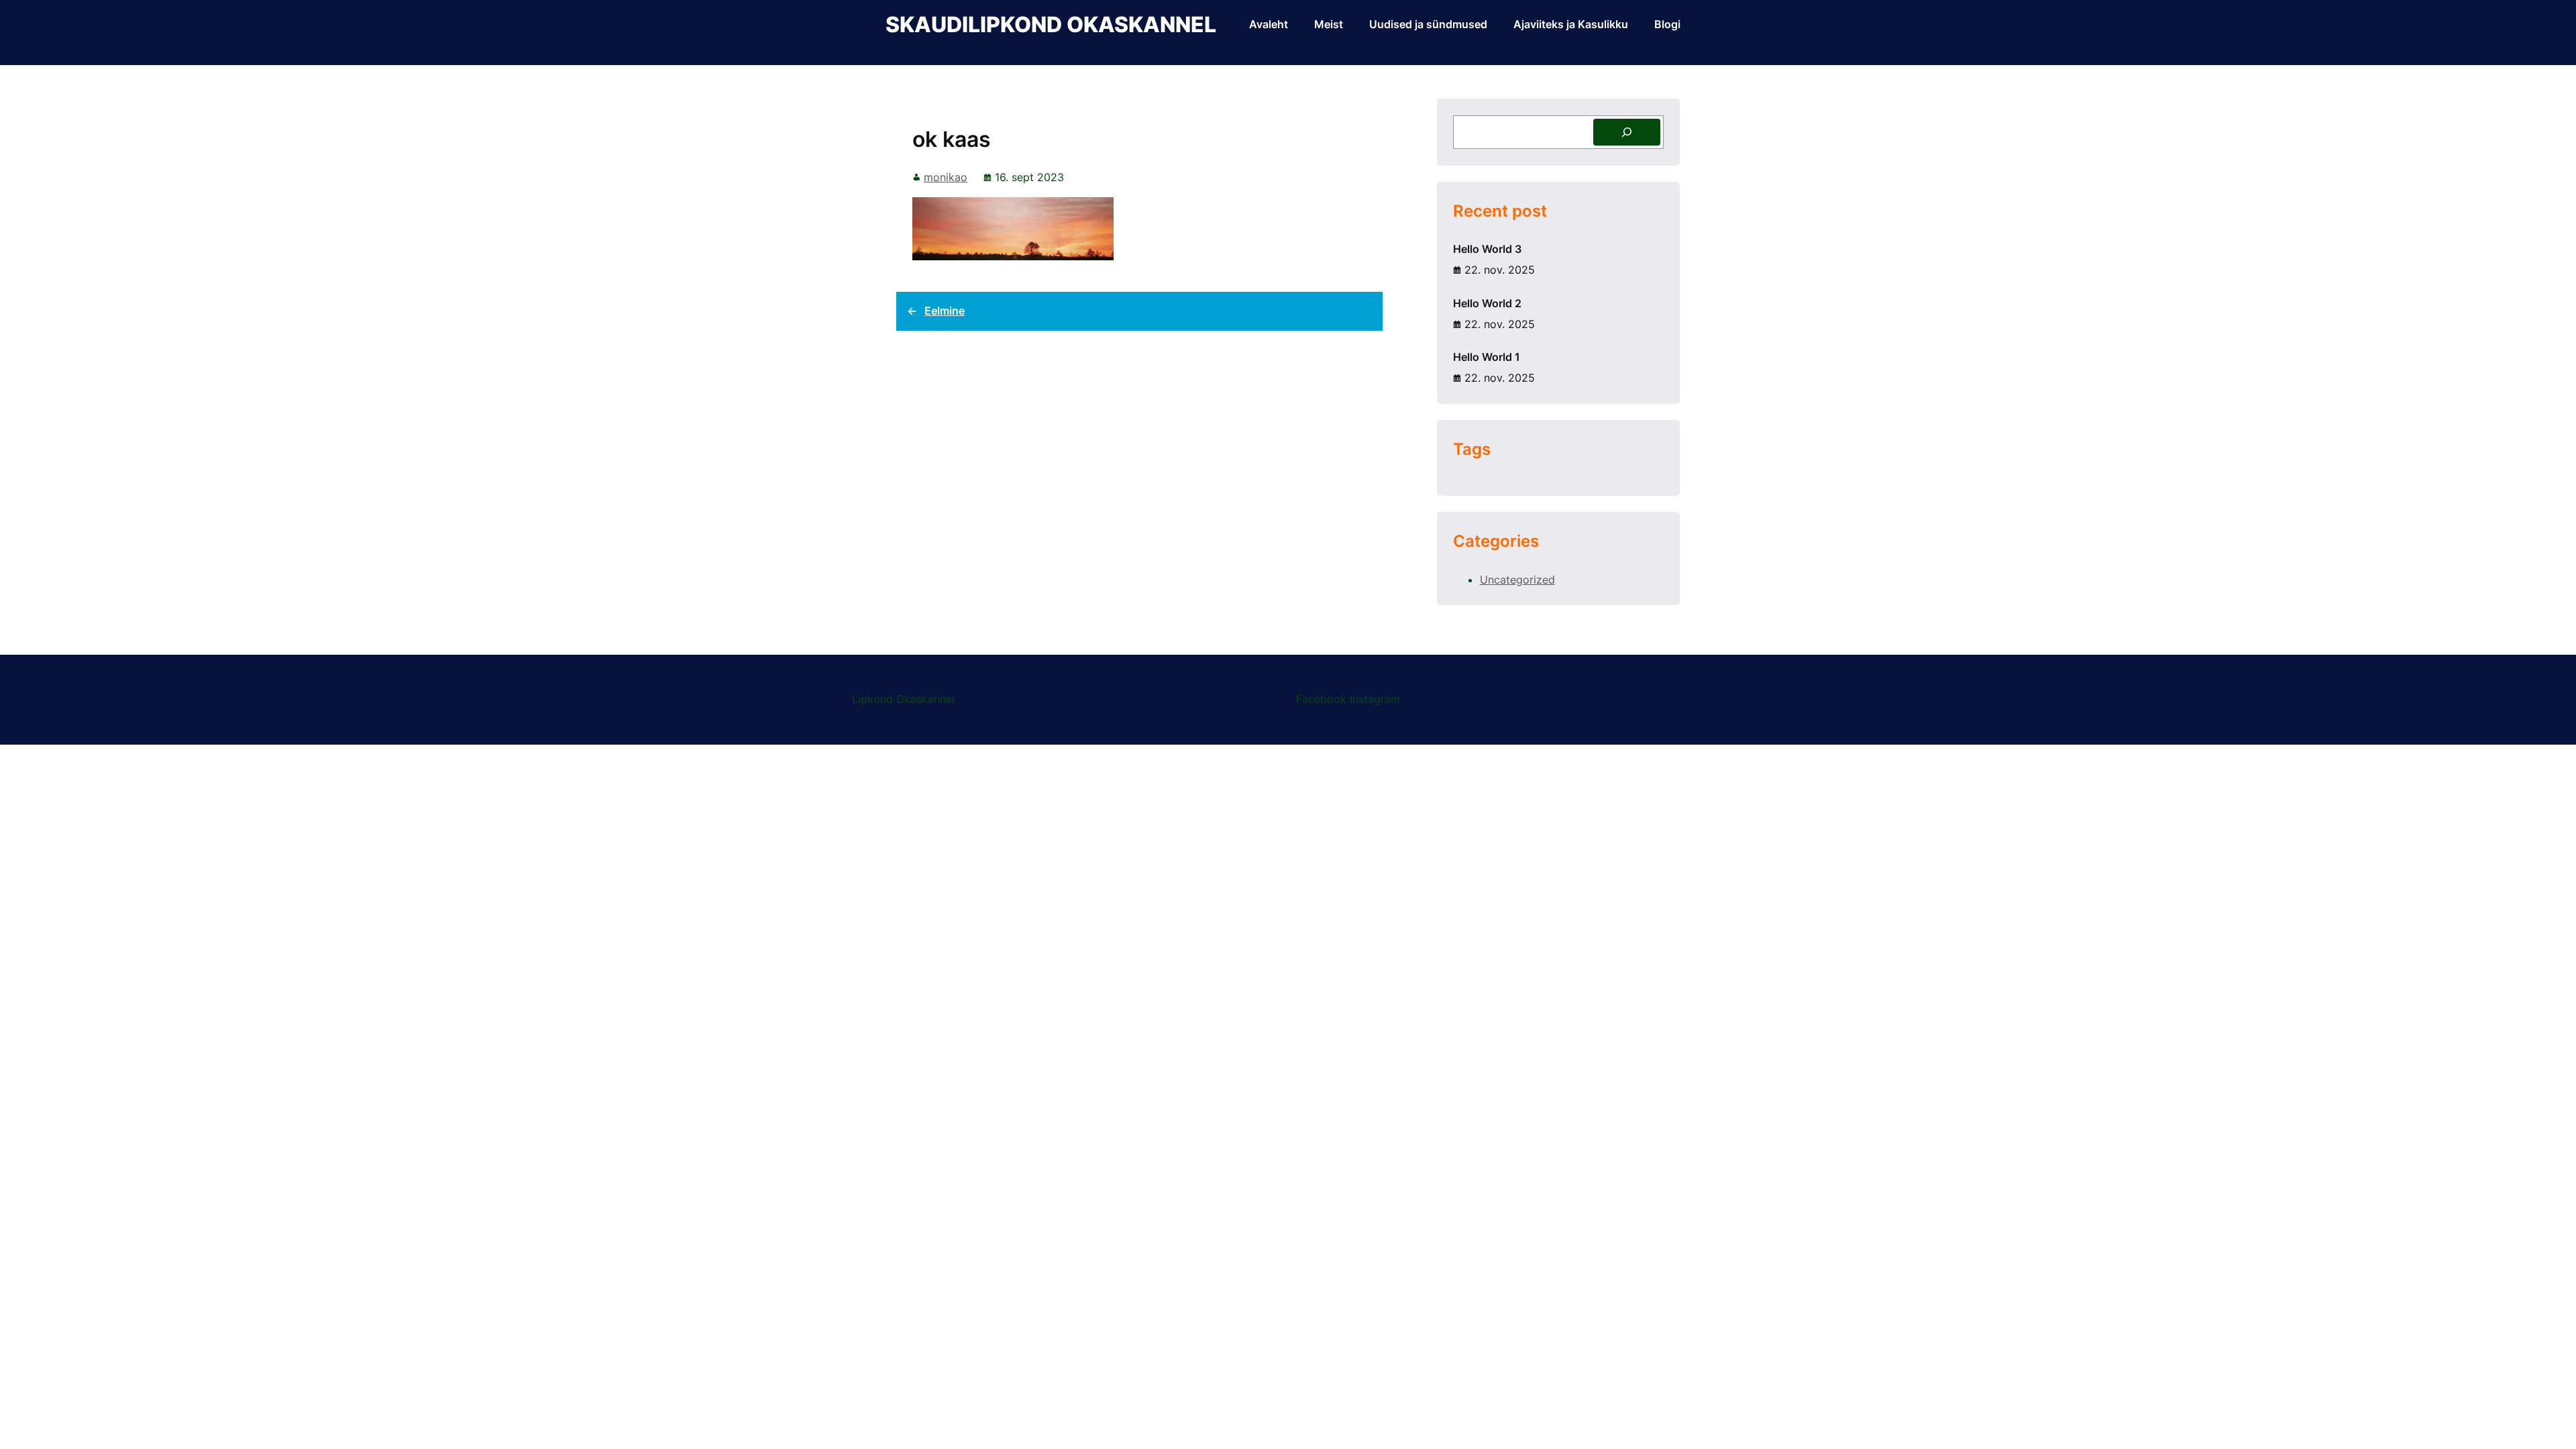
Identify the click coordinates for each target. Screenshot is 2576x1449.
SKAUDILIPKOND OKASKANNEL (1051, 24)
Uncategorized (1517, 580)
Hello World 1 (1487, 357)
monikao (946, 177)
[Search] (1627, 132)
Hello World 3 (1487, 249)
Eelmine (945, 311)
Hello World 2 (1487, 303)
